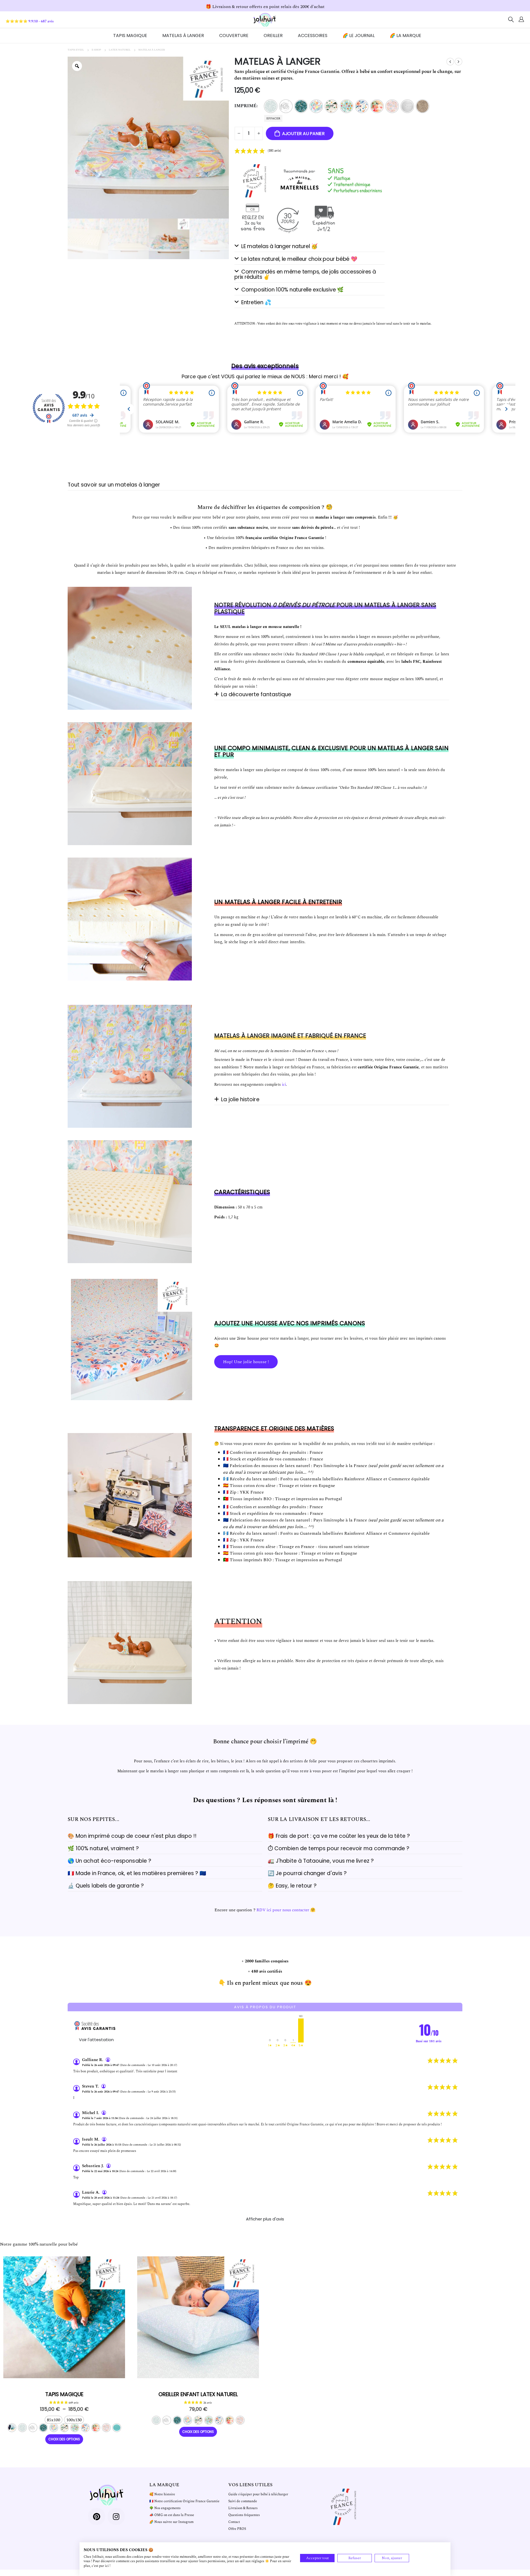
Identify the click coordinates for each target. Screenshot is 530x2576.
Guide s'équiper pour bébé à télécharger (258, 2494)
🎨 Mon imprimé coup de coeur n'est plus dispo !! (132, 1836)
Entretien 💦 (256, 302)
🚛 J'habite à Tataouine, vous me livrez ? (321, 1861)
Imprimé (245, 106)
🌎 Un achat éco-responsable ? (109, 1861)
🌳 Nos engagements (165, 2508)
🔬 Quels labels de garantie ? (106, 1886)
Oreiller (273, 36)
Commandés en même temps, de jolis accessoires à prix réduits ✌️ (305, 274)
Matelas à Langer (183, 36)
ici (284, 1085)
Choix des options (132, 1398)
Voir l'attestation (96, 2040)
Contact (234, 2522)
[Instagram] (116, 2517)
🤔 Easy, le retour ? (292, 1886)
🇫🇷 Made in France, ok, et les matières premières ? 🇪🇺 (137, 1873)
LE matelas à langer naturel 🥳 (279, 246)
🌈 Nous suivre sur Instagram (171, 2522)
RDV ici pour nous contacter (283, 1910)
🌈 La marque (406, 36)
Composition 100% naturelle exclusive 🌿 (292, 290)
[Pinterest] (97, 2517)
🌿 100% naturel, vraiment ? (103, 1848)
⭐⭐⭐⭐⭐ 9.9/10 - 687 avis (30, 21)
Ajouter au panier (303, 134)
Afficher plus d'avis (265, 2219)
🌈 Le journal (359, 36)
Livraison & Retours (243, 2508)
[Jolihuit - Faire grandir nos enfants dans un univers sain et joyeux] (265, 20)
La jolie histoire (240, 1099)
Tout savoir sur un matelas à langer (114, 485)
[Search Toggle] (511, 20)
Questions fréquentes (244, 2515)
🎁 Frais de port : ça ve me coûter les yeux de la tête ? (339, 1836)
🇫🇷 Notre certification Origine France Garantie (184, 2501)
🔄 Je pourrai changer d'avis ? (307, 1873)
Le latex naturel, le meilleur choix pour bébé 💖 (299, 259)
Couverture (234, 36)
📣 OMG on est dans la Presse (172, 2515)
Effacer (273, 118)
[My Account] (521, 20)
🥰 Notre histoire (162, 2494)
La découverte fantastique (256, 694)
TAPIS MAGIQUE (130, 36)
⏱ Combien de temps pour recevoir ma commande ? (339, 1848)
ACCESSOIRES (313, 36)
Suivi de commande (243, 2501)
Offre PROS (237, 2529)
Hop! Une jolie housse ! (246, 1362)
